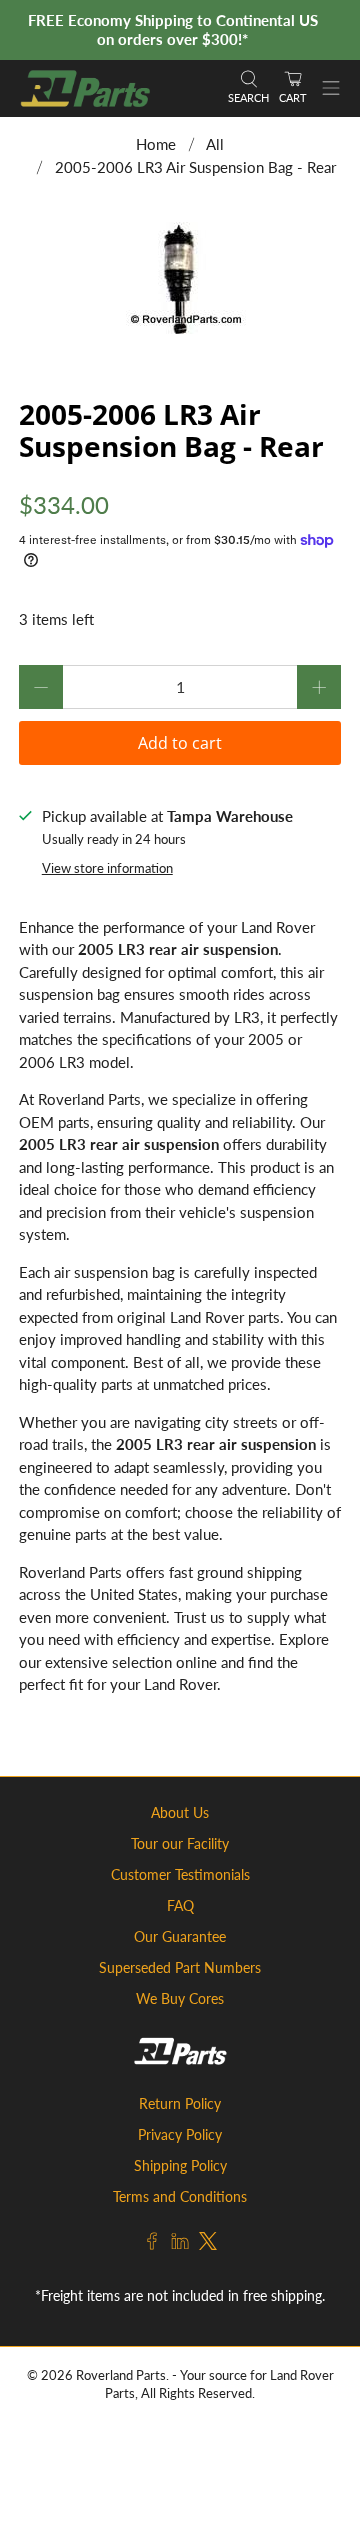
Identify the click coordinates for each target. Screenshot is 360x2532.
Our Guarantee (180, 1936)
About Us (180, 1812)
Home (156, 144)
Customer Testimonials (180, 1874)
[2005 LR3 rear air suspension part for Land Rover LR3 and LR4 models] (180, 280)
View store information (107, 868)
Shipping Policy (180, 2165)
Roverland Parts (121, 2375)
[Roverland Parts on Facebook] (152, 2244)
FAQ (180, 1905)
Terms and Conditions (180, 2196)
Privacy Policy (180, 2134)
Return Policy (180, 2103)
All (215, 144)
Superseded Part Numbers (180, 1967)
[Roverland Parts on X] (208, 2244)
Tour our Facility (180, 1843)
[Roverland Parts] (114, 88)
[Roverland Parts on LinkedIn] (180, 2244)
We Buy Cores (180, 1998)
